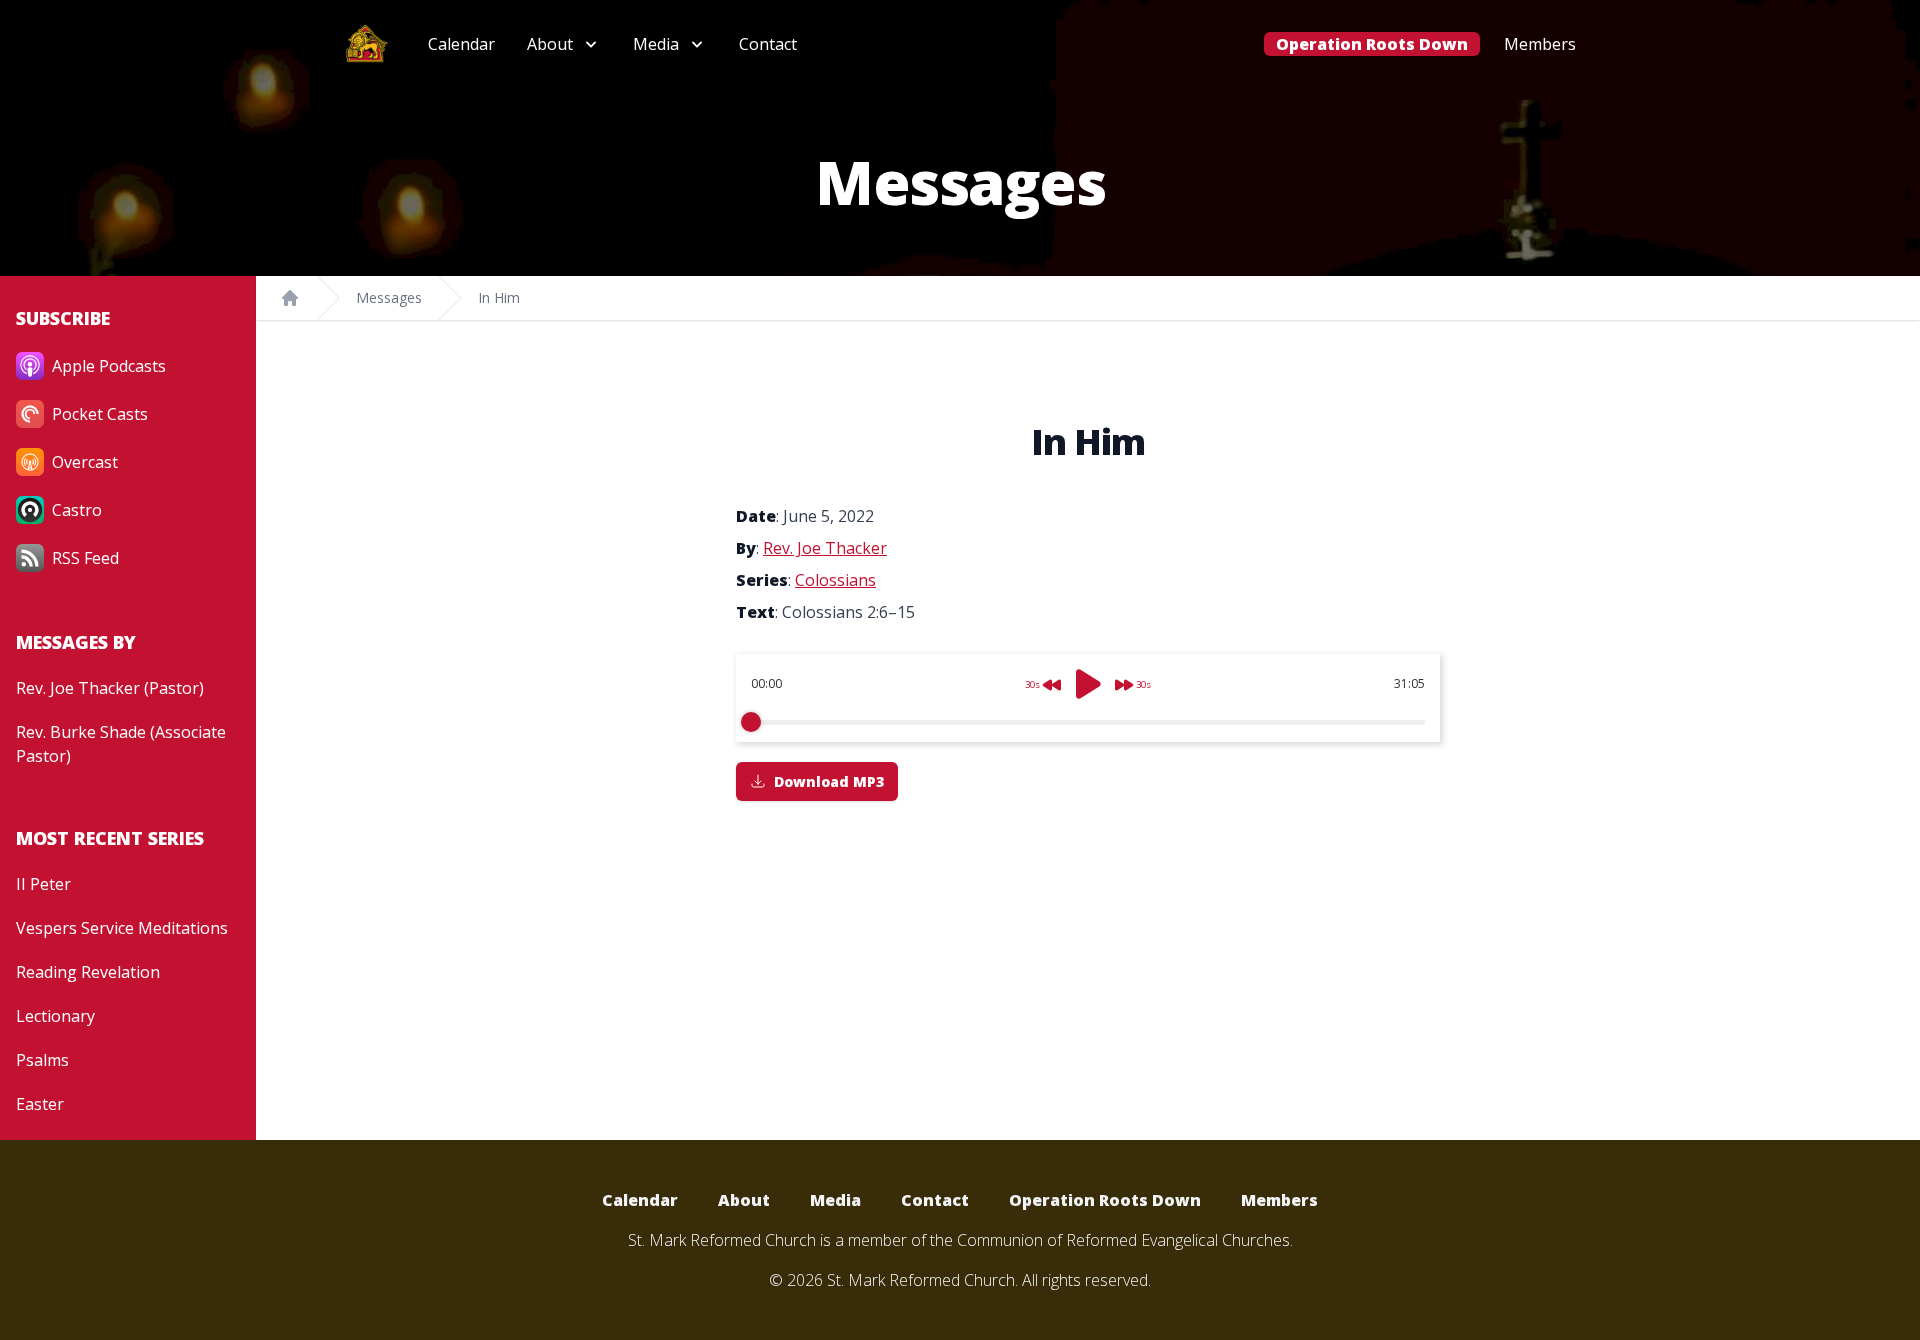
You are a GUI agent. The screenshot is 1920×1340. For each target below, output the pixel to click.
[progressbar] (1088, 722)
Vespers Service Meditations (122, 928)
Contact (768, 44)
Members (1540, 44)
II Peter (43, 884)
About (744, 1200)
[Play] (1088, 684)
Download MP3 (829, 781)
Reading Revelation (88, 972)
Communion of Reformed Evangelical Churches (1123, 1240)
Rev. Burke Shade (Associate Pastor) (121, 744)
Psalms (42, 1060)
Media (835, 1200)
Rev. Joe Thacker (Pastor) (110, 688)
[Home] (290, 298)
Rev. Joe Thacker (825, 548)
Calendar (461, 44)
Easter (40, 1104)
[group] (1088, 698)
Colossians (835, 580)
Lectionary (55, 1016)
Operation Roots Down (1372, 44)
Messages (389, 297)
